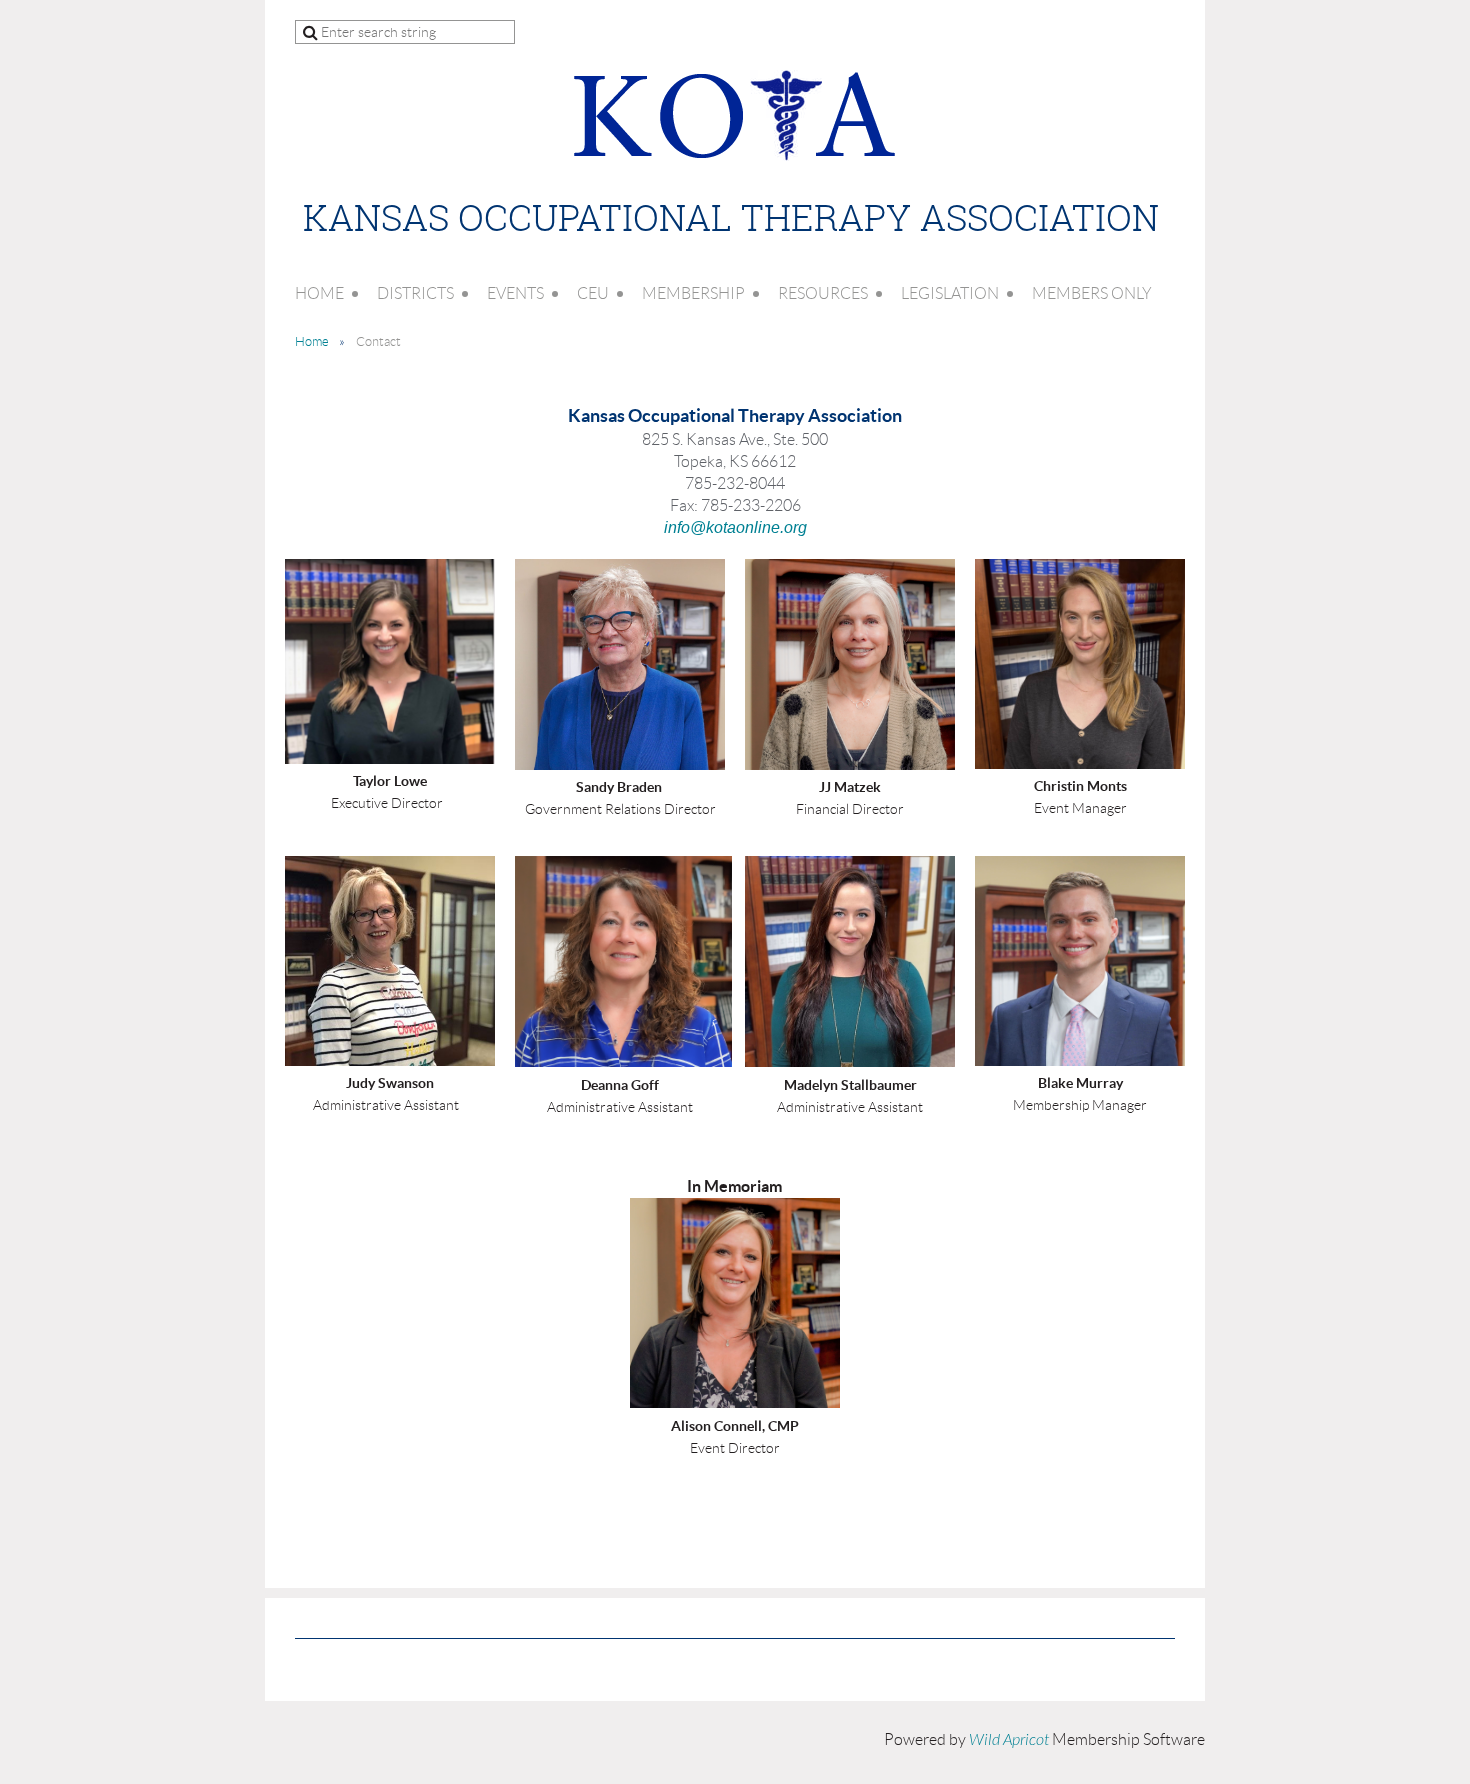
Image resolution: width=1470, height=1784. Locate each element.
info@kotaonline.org (735, 527)
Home (312, 341)
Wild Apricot (1009, 1740)
